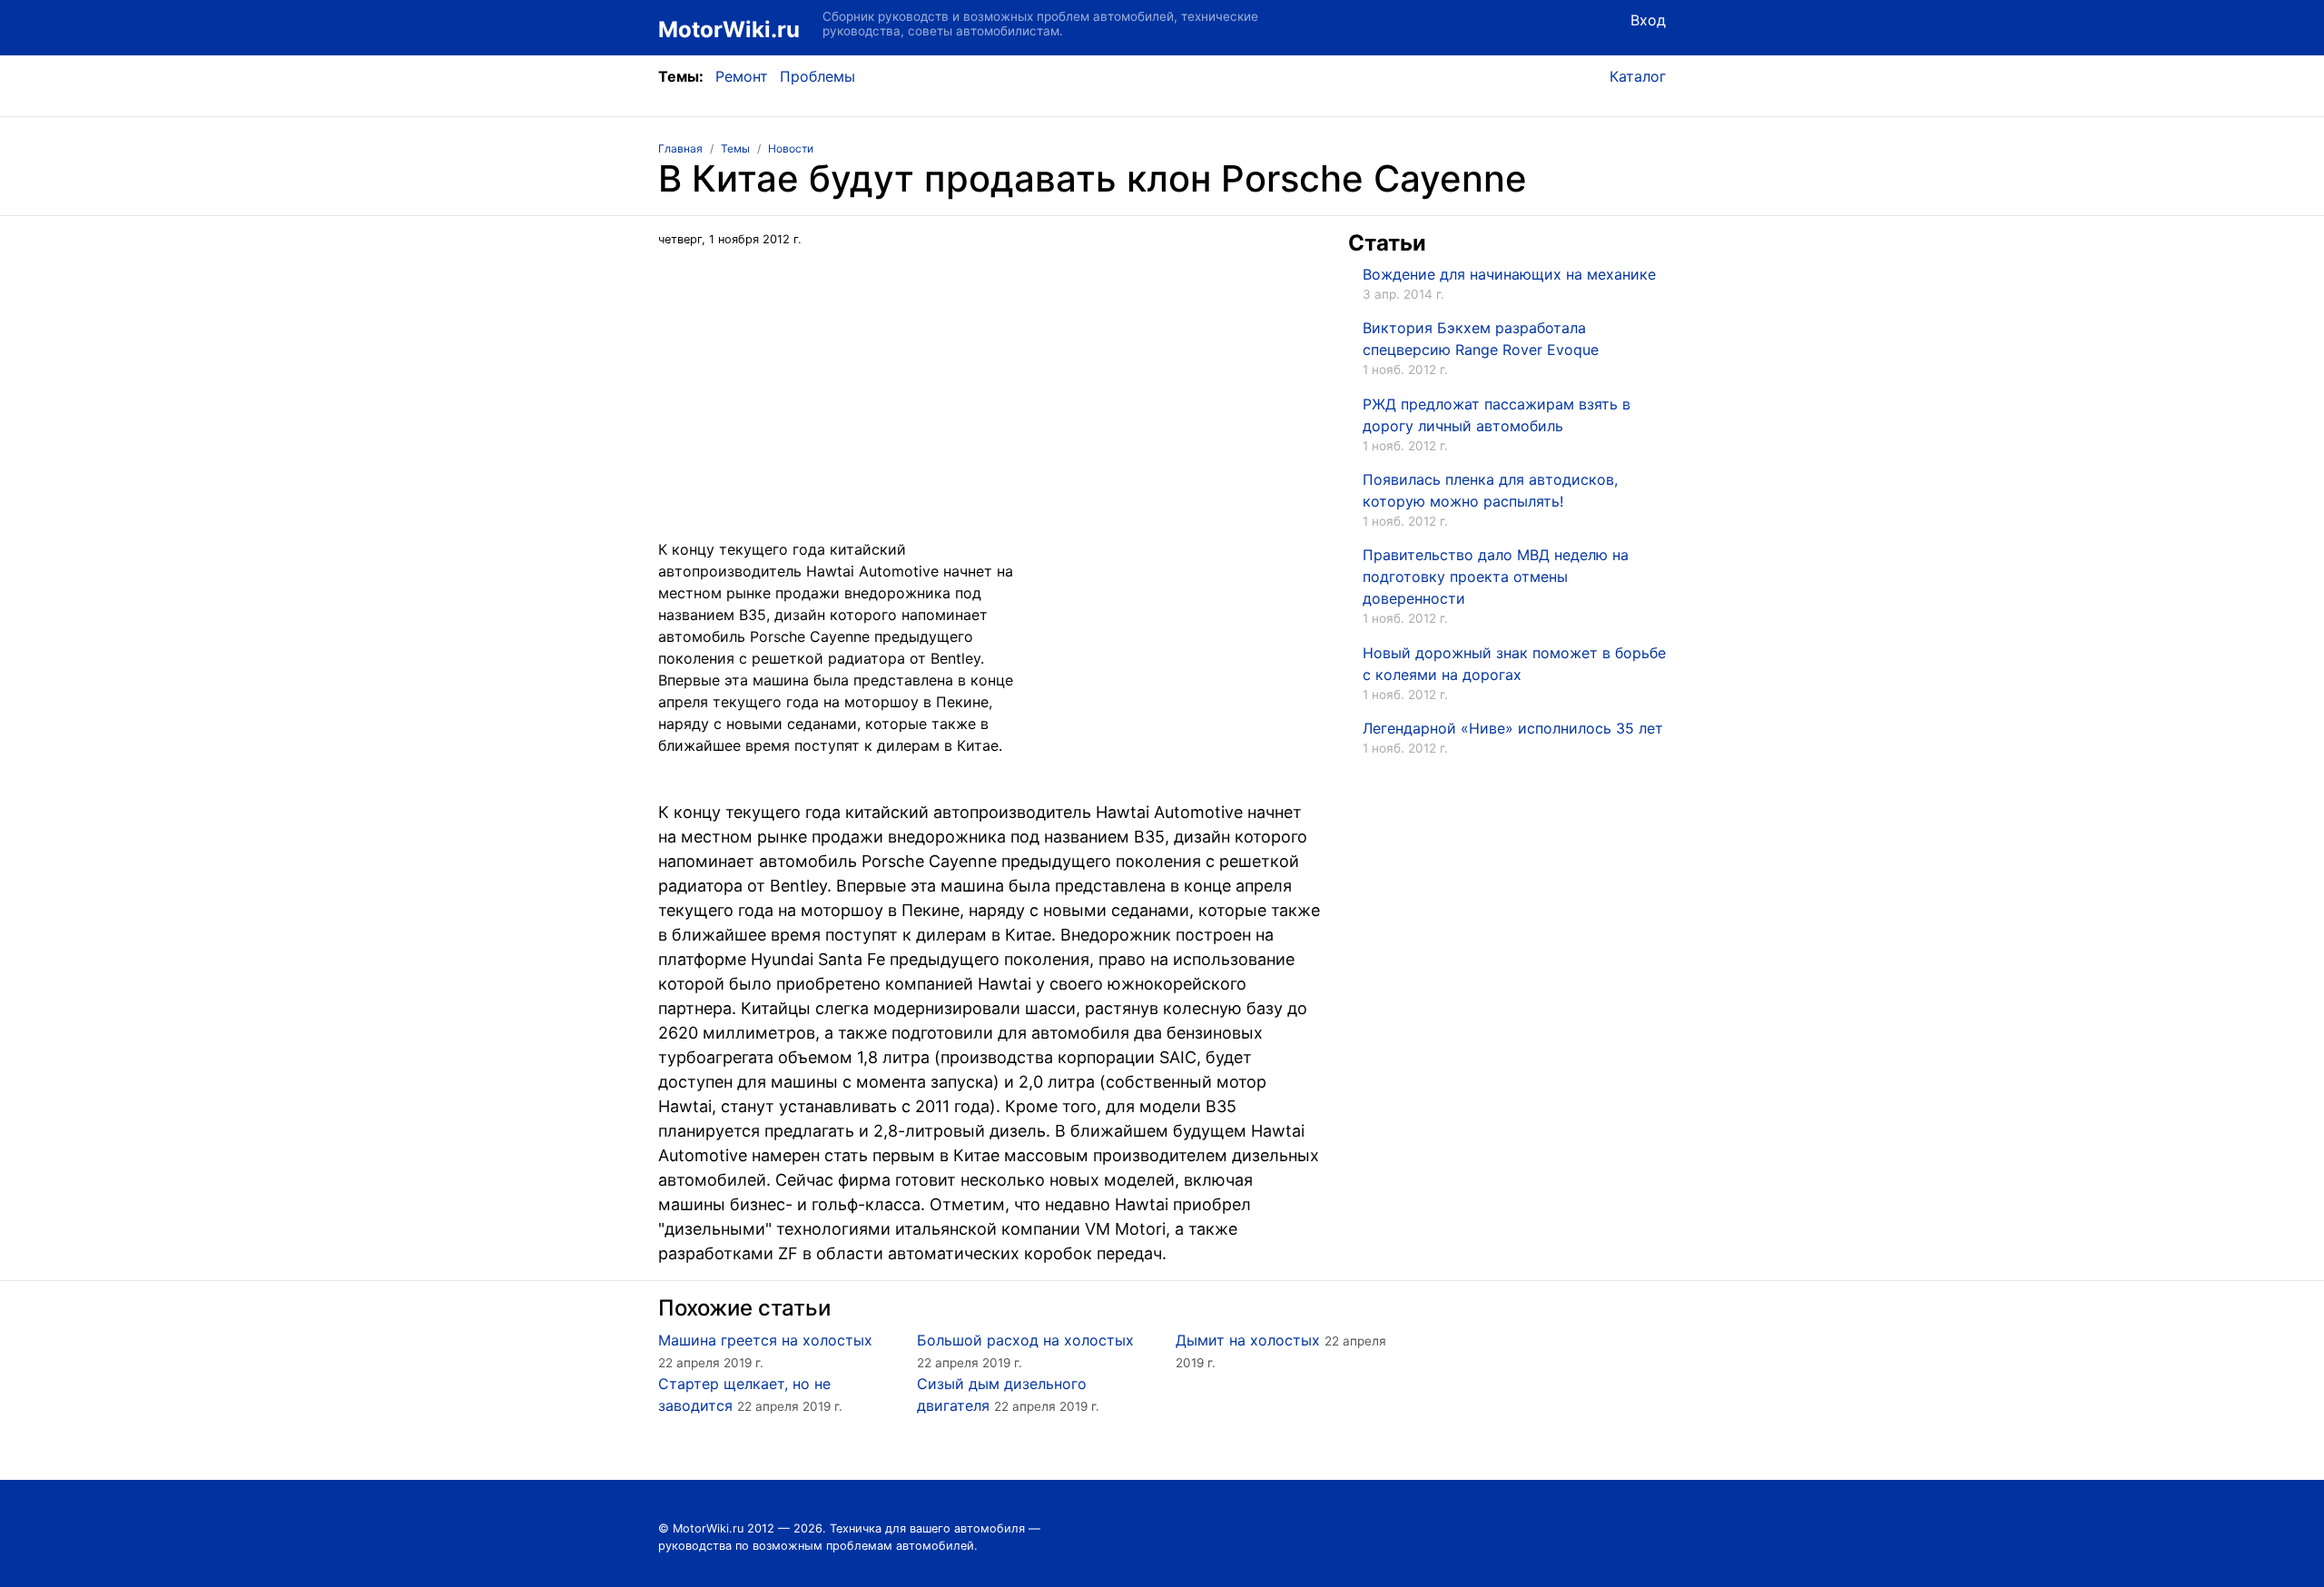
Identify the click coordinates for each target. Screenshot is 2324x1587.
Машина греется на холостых (765, 1340)
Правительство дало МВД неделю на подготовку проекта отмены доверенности (1496, 577)
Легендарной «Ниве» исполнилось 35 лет (1513, 728)
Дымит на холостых (1248, 1340)
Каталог (1638, 76)
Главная (680, 148)
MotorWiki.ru (729, 30)
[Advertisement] (990, 411)
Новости (791, 148)
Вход (1648, 20)
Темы (735, 148)
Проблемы (817, 76)
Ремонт (742, 76)
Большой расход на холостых (1025, 1340)
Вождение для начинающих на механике (1509, 274)
